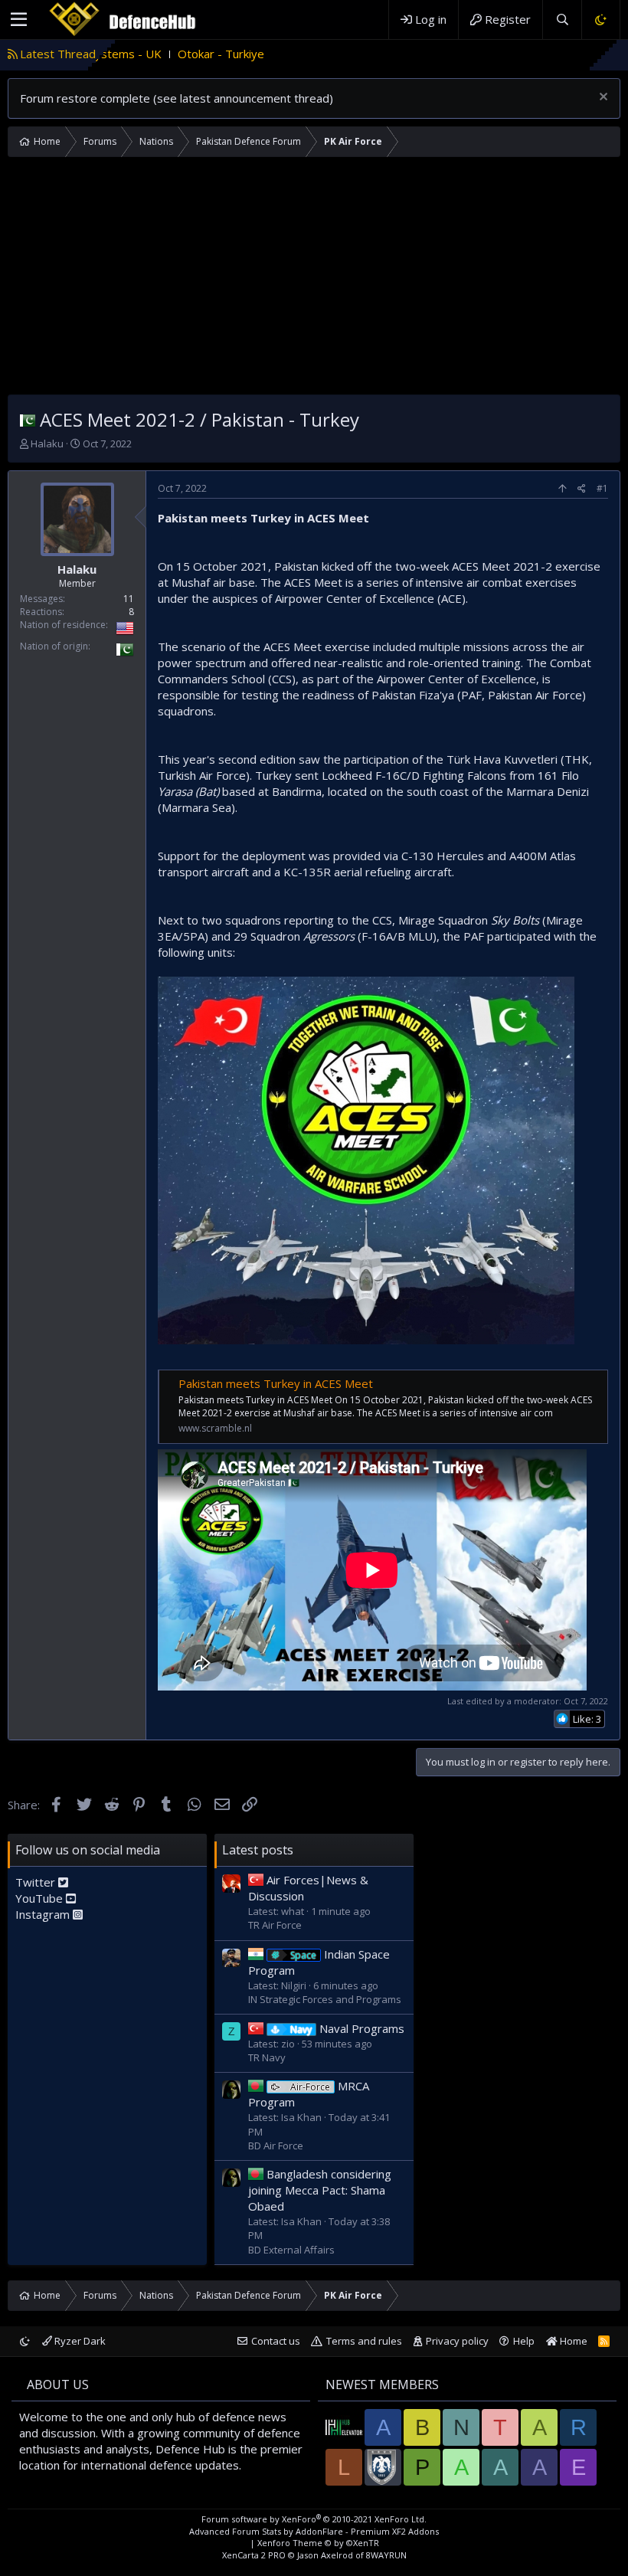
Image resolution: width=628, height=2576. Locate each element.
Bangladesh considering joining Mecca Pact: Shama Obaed (320, 2190)
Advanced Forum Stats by (314, 2531)
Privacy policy (457, 2341)
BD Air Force (276, 2146)
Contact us (276, 2341)
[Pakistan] (28, 419)
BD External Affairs (291, 2250)
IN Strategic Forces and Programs (325, 1999)
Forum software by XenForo (314, 2519)
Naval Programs (347, 2028)
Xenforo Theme (318, 2543)
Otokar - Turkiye (135, 54)
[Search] (562, 20)
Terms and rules (364, 2341)
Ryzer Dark (79, 2341)
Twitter (37, 1882)
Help (524, 2341)
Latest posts (258, 1850)
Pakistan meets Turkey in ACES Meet (276, 1383)
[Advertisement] (314, 280)
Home (572, 2341)
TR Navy (267, 2057)
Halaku (47, 444)
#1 (602, 488)
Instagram (44, 1914)
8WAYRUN (386, 2555)
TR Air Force (275, 1925)
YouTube (41, 1898)
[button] (19, 20)
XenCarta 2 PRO (254, 2555)
